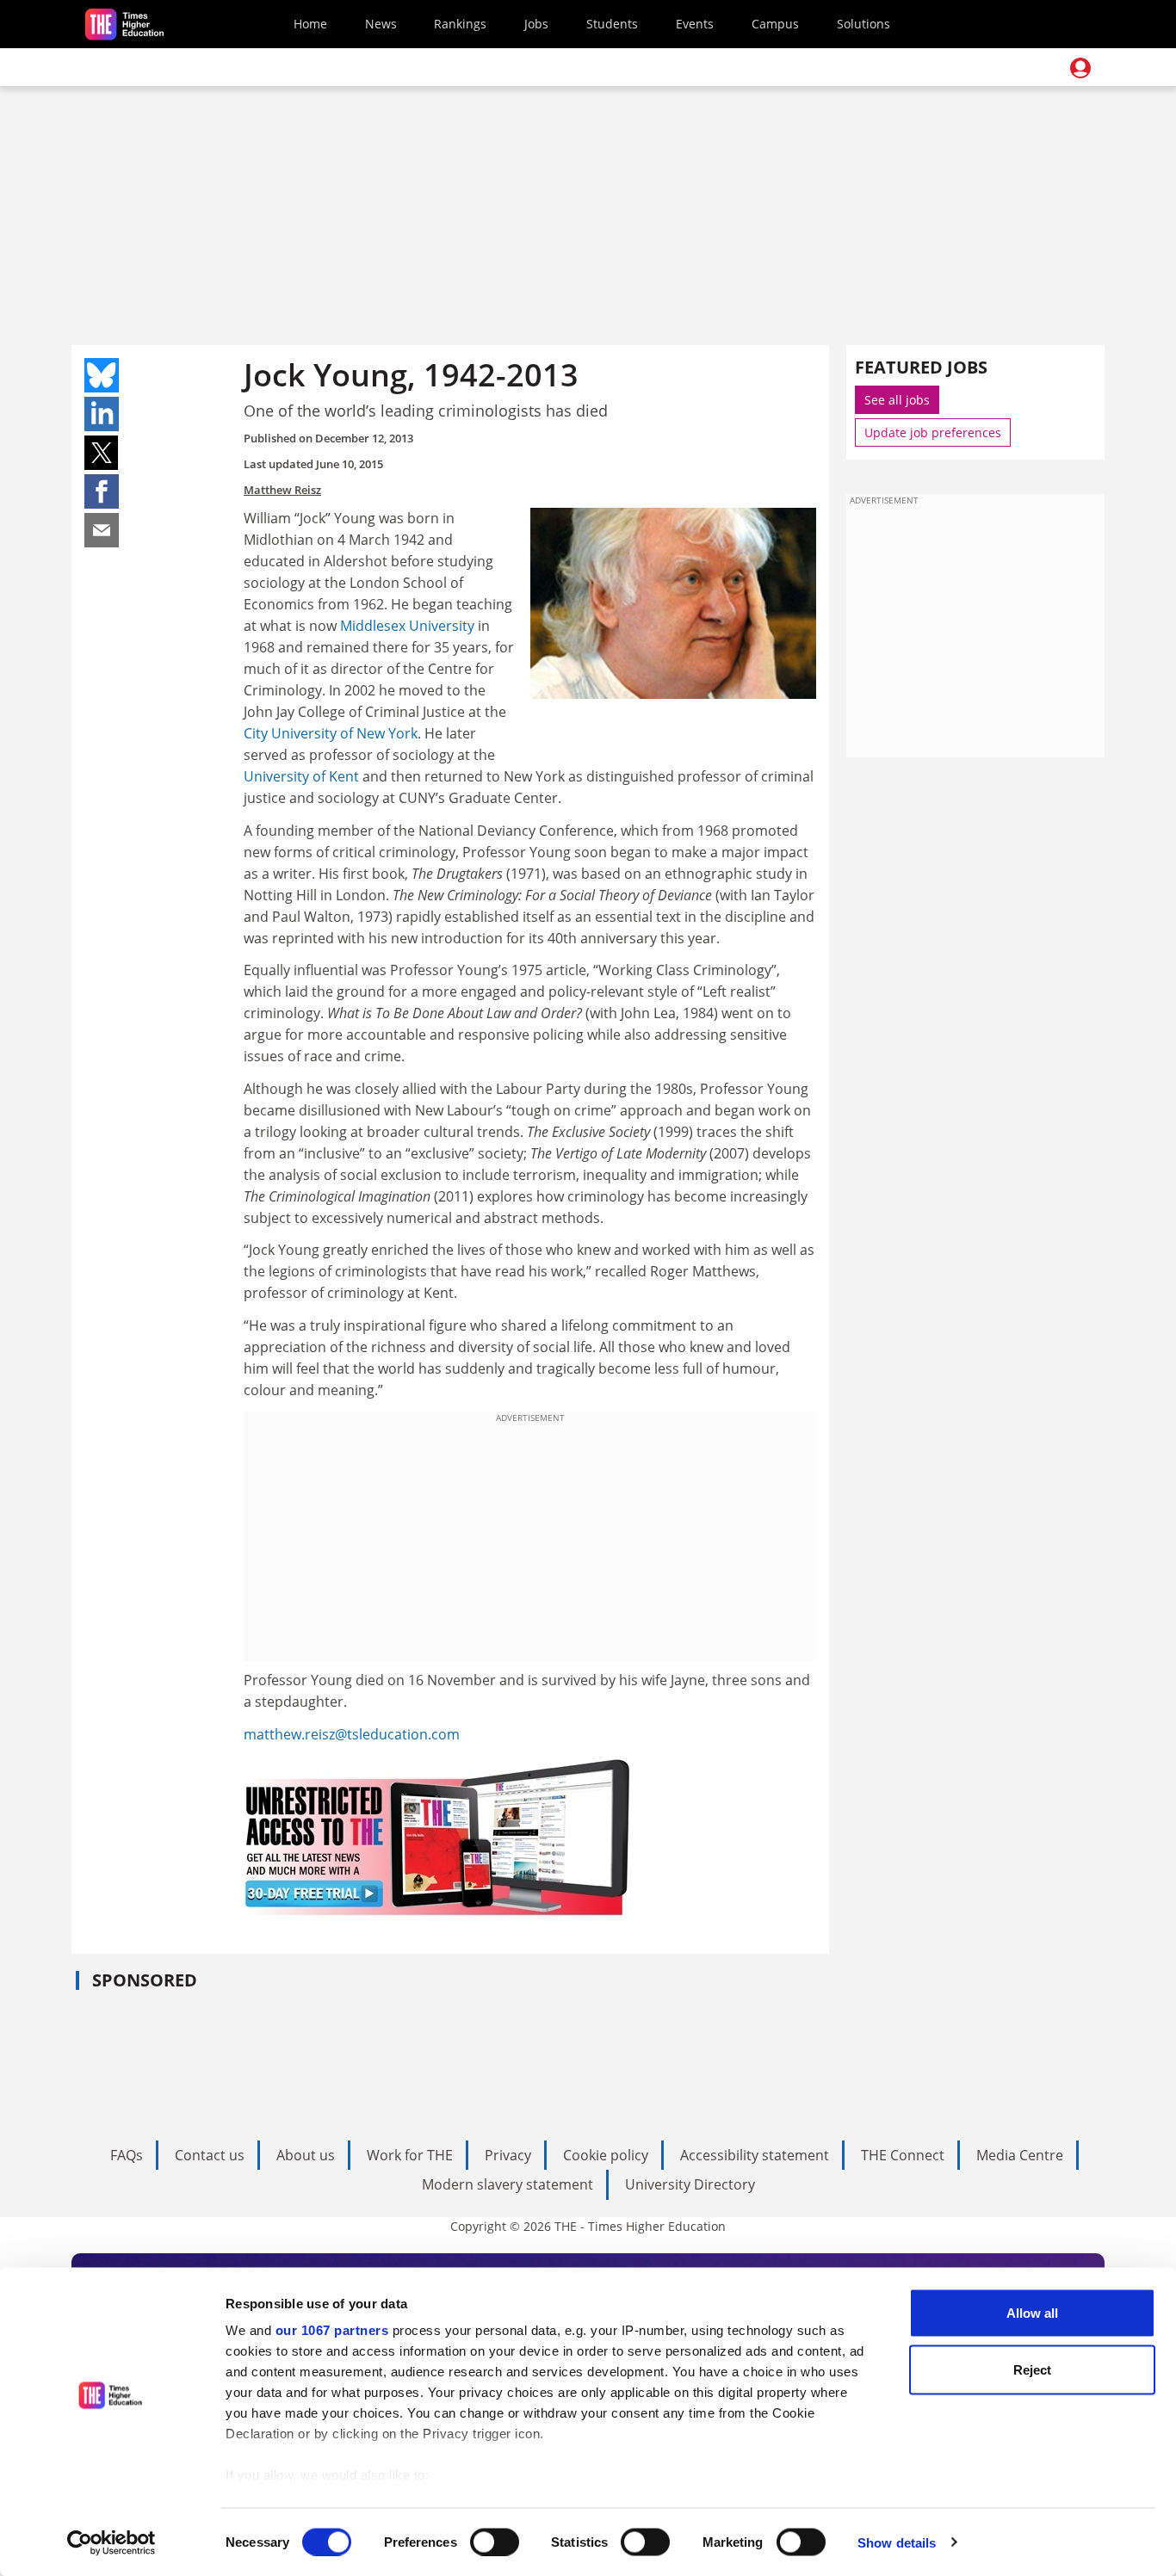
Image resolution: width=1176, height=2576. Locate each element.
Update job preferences (933, 432)
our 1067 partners (332, 2330)
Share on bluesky (102, 375)
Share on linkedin (102, 414)
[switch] (495, 2542)
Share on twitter (102, 453)
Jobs (536, 24)
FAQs (127, 2155)
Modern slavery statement (508, 2184)
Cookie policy (606, 2155)
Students (612, 24)
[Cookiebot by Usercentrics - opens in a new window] (111, 2542)
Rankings (460, 24)
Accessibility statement (755, 2155)
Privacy (508, 2155)
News (381, 24)
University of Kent (301, 776)
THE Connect (903, 2155)
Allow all (1032, 2313)
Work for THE (410, 2155)
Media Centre (1020, 2155)
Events (695, 24)
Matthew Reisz (282, 490)
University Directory (690, 2184)
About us (306, 2155)
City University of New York (331, 733)
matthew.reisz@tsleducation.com (352, 1734)
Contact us (210, 2155)
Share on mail (102, 530)
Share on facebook (102, 491)
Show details (897, 2542)
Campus (775, 24)
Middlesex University (407, 626)
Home (310, 24)
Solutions (863, 24)
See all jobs (897, 400)
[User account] (1080, 68)
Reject (1032, 2369)
